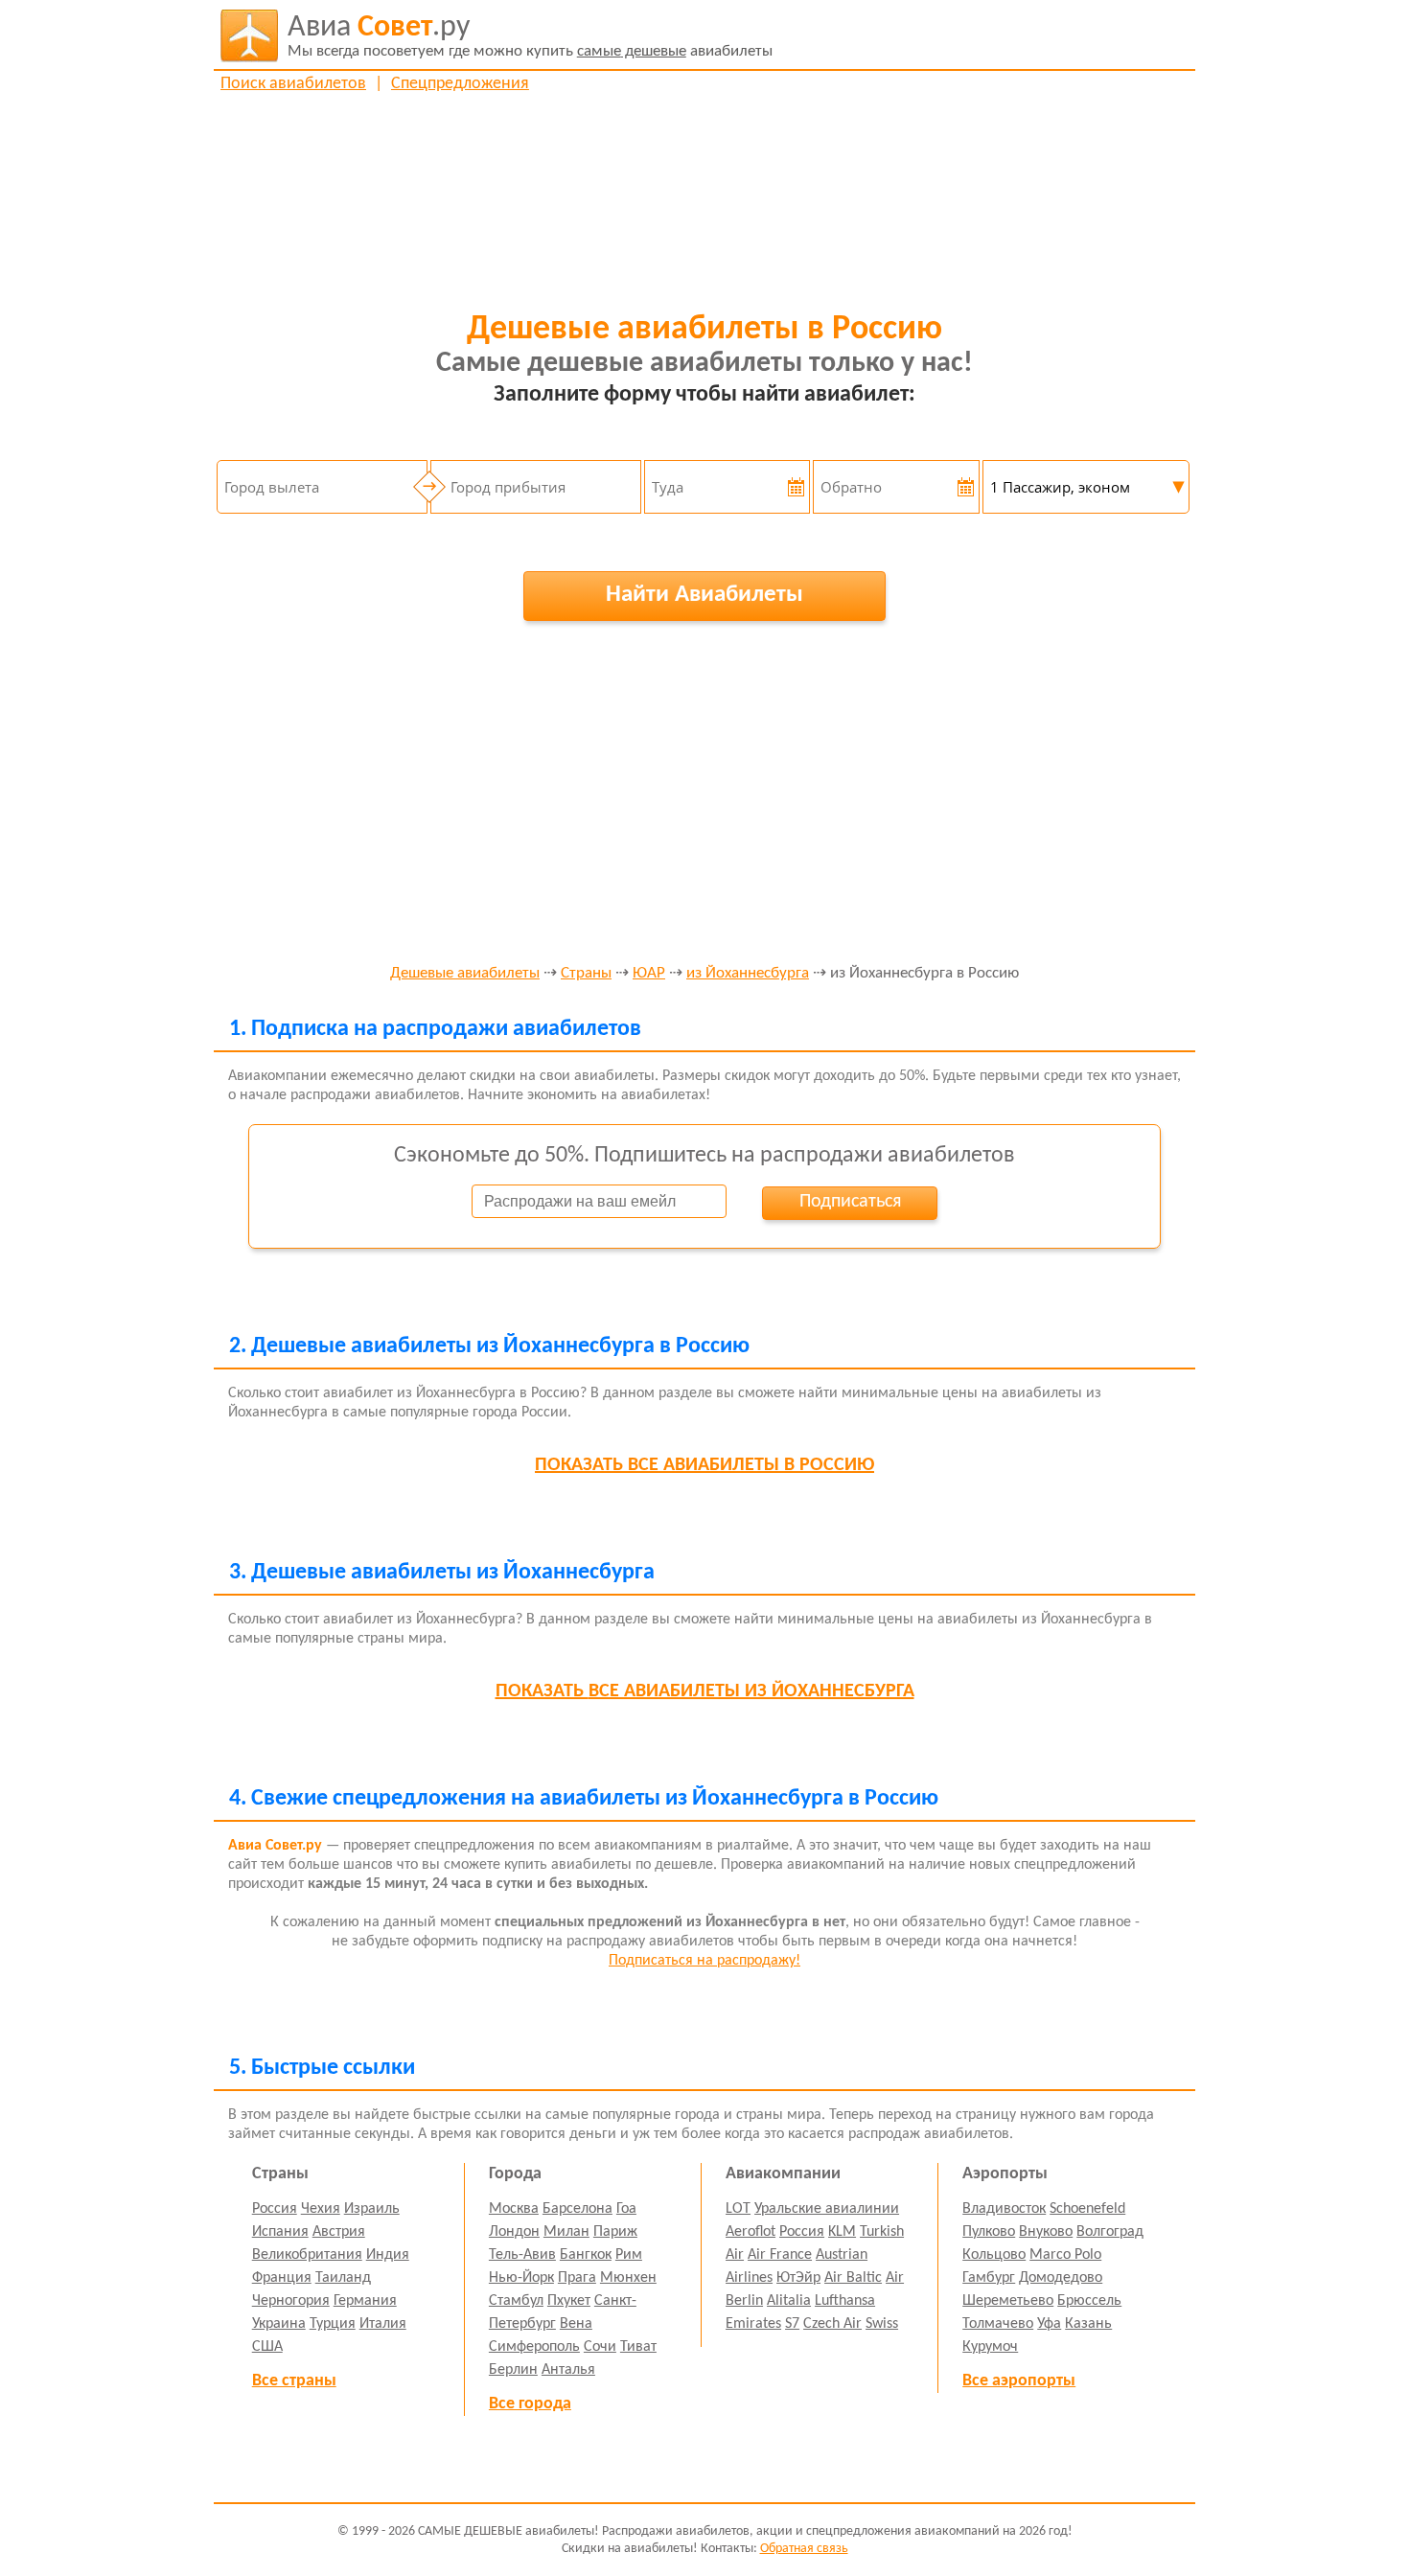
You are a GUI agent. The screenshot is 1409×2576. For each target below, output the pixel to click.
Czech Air (832, 2324)
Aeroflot (751, 2232)
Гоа (626, 2209)
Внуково (1046, 2232)
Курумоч (990, 2347)
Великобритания (307, 2255)
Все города (530, 2404)
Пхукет (569, 2301)
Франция (282, 2278)
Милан (566, 2232)
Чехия (321, 2209)
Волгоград (1110, 2232)
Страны (586, 974)
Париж (615, 2232)
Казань (1088, 2324)
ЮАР (649, 974)
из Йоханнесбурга (748, 974)
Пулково (989, 2232)
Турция (333, 2324)
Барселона (577, 2209)
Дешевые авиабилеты (465, 974)
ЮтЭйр (798, 2278)
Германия (365, 2301)
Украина (279, 2324)
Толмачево (998, 2324)
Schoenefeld (1087, 2209)
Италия (383, 2324)
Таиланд (343, 2278)
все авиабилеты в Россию (704, 1465)
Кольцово (994, 2255)
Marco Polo (1065, 2255)
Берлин (513, 2370)
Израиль (372, 2209)
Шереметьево (1008, 2301)
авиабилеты (530, 36)
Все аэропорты (1019, 2381)
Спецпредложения (460, 84)
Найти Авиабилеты (704, 595)
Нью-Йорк (521, 2278)
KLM (842, 2232)
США (267, 2347)
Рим (629, 2255)
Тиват (638, 2347)
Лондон (514, 2232)
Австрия (339, 2232)
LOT (738, 2209)
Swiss (882, 2324)
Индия (388, 2255)
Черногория (291, 2301)
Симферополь (534, 2347)
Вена (576, 2324)
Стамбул (516, 2301)
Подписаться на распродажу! (704, 1961)
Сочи (600, 2347)
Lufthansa (845, 2301)
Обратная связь (804, 2549)
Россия (275, 2209)
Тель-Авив (522, 2255)
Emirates (753, 2324)
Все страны (294, 2381)
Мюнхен (628, 2278)
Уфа (1049, 2324)
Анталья (568, 2370)
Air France (780, 2255)
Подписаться (850, 1202)
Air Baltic (853, 2278)
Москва (514, 2209)
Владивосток (1004, 2209)
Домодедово (1061, 2278)
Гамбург (989, 2278)
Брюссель (1089, 2301)
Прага (577, 2278)
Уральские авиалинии (827, 2209)
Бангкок (586, 2255)
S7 (792, 2324)
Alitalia (789, 2301)
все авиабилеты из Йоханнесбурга (705, 1691)
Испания (280, 2232)
